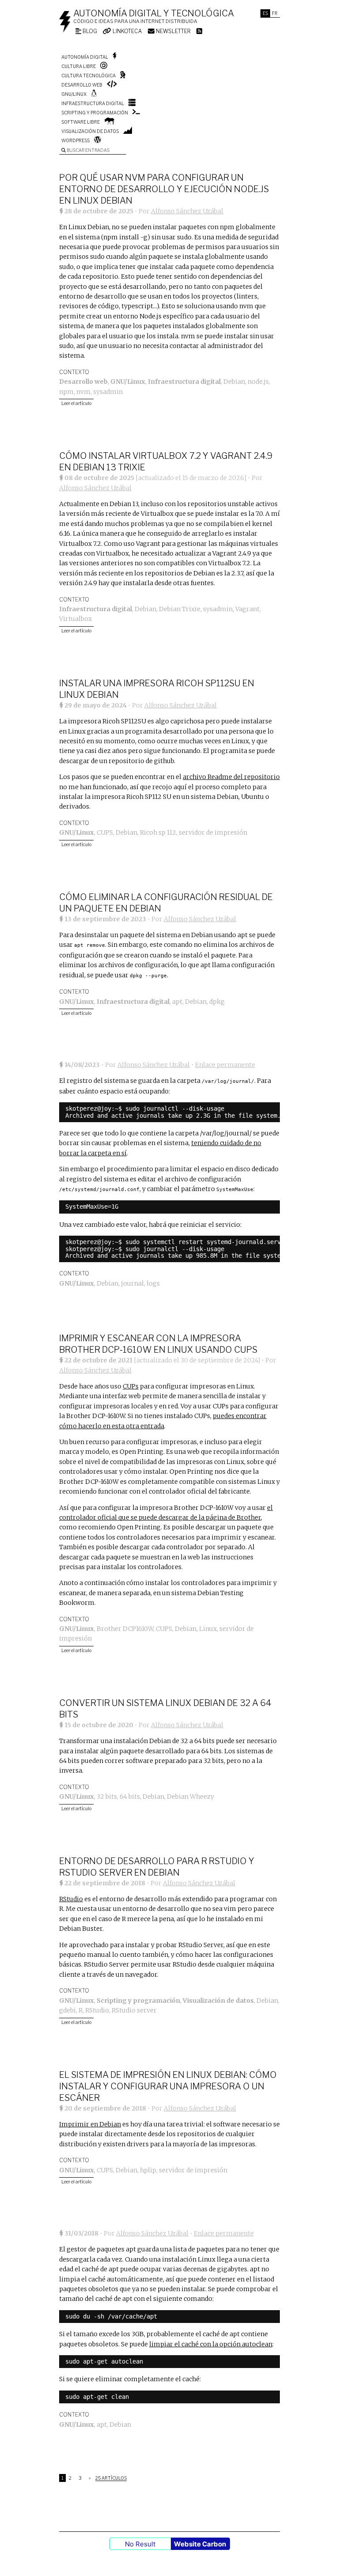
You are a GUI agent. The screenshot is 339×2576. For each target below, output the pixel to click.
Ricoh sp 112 (158, 832)
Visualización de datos (90, 131)
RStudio (71, 1899)
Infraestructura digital (93, 103)
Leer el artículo (76, 403)
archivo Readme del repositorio (231, 777)
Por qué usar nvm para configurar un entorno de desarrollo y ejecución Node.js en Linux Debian (164, 189)
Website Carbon (200, 2544)
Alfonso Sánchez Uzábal (187, 211)
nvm (83, 392)
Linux (208, 1629)
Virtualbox (75, 619)
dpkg (217, 1002)
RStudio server (134, 2010)
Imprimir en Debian (90, 2124)
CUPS (105, 832)
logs (153, 1283)
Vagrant (247, 609)
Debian (234, 382)
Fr (275, 13)
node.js (258, 382)
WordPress (75, 140)
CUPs (131, 1386)
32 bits (107, 1797)
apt (177, 1002)
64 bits (130, 1797)
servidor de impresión (213, 832)
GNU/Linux (74, 94)
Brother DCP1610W (125, 1629)
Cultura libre (79, 66)
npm (66, 392)
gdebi (68, 2010)
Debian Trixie (180, 609)
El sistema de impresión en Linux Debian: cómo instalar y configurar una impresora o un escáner (168, 2086)
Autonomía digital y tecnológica (154, 13)
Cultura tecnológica (89, 76)
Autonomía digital (85, 57)
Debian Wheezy (190, 1797)
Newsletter (173, 31)
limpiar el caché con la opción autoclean (211, 2344)
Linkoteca (127, 31)
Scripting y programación (95, 113)
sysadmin (108, 392)
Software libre (81, 122)
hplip (148, 2170)
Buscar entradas (88, 150)
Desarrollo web (82, 85)
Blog (89, 31)
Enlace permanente (225, 1065)
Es (265, 13)
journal (132, 1283)
